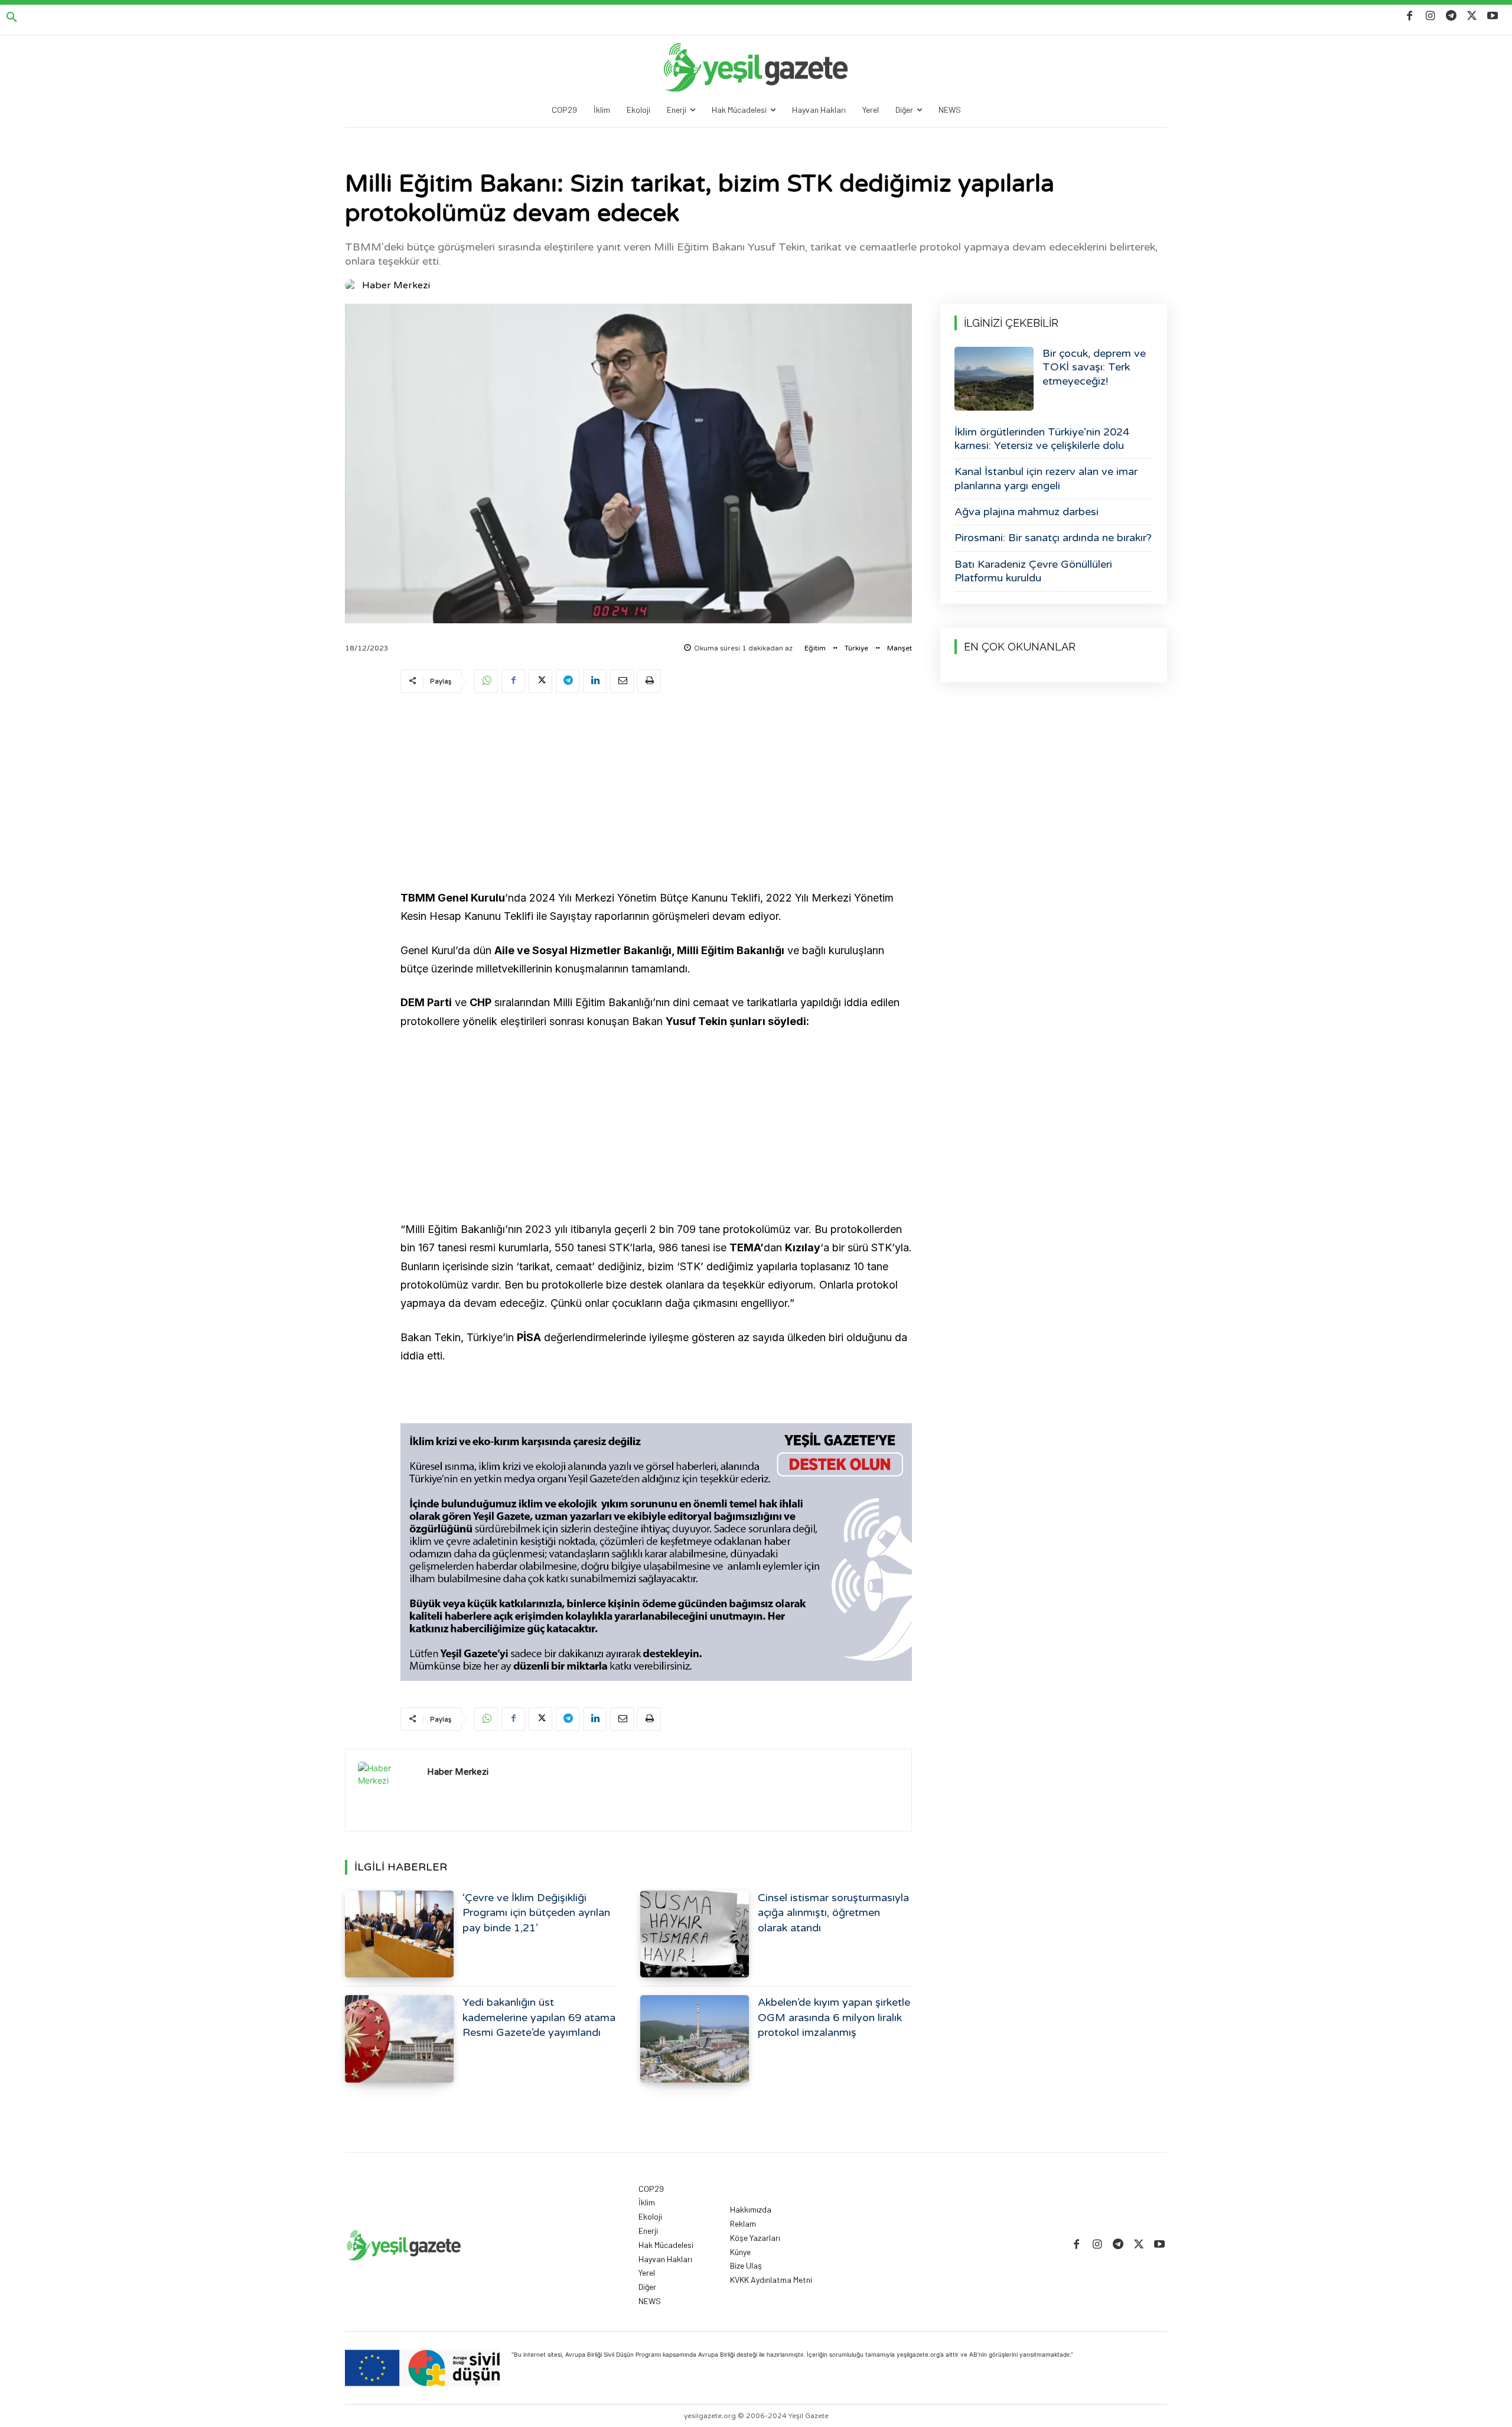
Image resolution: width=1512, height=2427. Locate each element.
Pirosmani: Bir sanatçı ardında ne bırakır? (1053, 538)
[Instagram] (1430, 16)
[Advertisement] (656, 793)
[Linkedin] (595, 681)
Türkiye (856, 648)
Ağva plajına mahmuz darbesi (1027, 512)
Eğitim (815, 648)
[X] (1472, 16)
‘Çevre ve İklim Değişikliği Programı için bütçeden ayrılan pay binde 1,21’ (536, 1912)
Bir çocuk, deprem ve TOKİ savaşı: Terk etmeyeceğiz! (1094, 367)
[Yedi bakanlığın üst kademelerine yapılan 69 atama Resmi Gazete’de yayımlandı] (399, 2039)
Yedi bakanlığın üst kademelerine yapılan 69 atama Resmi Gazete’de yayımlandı (539, 2017)
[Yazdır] (649, 681)
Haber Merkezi (396, 285)
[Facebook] (1410, 16)
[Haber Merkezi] (353, 285)
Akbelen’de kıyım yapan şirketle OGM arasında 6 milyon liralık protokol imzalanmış (834, 2017)
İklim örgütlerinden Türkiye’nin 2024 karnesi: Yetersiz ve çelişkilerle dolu (1042, 439)
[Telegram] (1451, 16)
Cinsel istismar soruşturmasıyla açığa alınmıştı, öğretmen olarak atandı (833, 1912)
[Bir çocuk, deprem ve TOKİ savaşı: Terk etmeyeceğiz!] (994, 379)
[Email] (622, 681)
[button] (12, 18)
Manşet (900, 648)
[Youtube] (1493, 16)
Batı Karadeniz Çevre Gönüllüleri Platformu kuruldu (1033, 571)
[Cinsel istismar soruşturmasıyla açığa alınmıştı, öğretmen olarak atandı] (695, 1934)
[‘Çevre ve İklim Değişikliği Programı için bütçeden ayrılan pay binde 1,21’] (399, 1934)
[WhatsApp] (486, 681)
